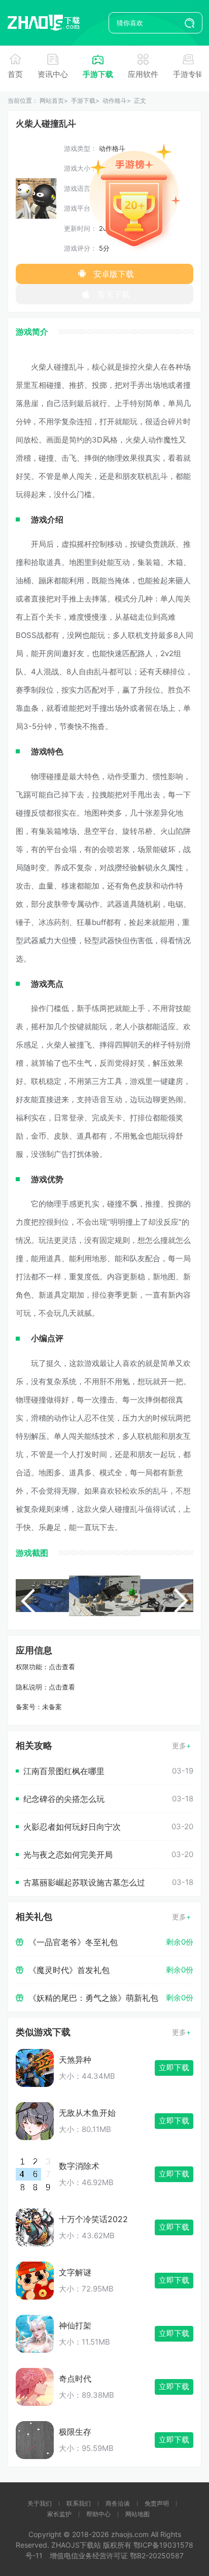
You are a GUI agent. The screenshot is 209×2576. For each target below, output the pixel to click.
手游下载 (98, 74)
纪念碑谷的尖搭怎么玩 (64, 1799)
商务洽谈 (118, 2503)
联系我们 (79, 2503)
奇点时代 (75, 2379)
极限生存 (75, 2432)
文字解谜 (75, 2272)
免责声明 (157, 2503)
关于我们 (40, 2503)
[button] (28, 1601)
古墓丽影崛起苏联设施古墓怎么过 (84, 1882)
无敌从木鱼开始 (87, 2113)
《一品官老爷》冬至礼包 (73, 1942)
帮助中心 (98, 2514)
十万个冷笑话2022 (93, 2219)
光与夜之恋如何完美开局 (68, 1855)
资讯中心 (53, 74)
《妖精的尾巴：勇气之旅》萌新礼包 (93, 1998)
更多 (179, 1745)
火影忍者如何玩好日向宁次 (72, 1827)
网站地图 (137, 2514)
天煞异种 (75, 2060)
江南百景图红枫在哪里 (64, 1771)
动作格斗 (115, 100)
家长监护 (59, 2514)
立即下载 (174, 2067)
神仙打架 (75, 2325)
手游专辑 (188, 74)
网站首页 (52, 100)
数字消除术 (79, 2166)
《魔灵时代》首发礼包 (69, 1970)
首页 (15, 74)
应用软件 (143, 74)
